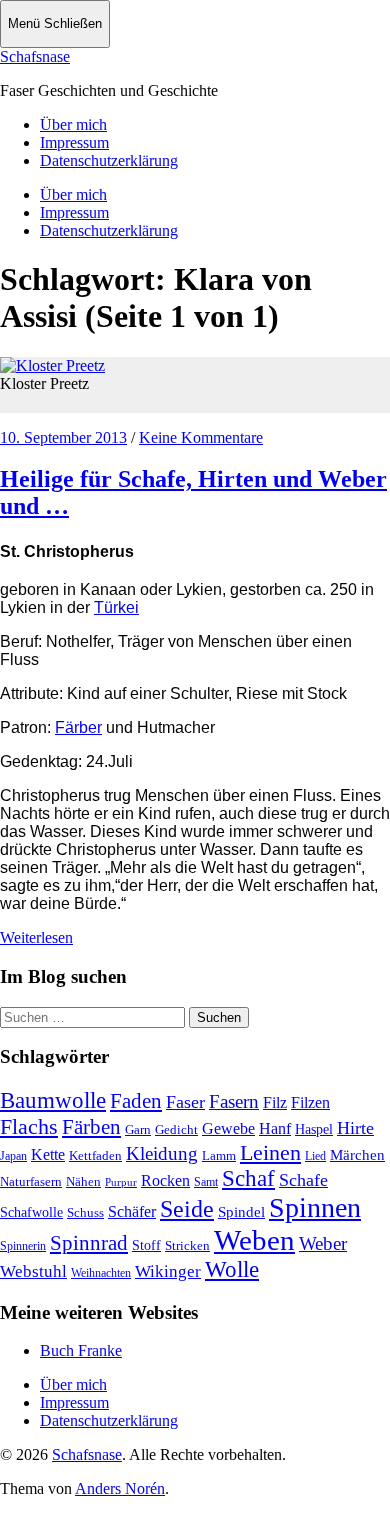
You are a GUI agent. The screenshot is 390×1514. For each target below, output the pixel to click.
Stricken (187, 1245)
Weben (254, 1240)
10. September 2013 (63, 437)
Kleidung (162, 1153)
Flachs (29, 1126)
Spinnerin (23, 1246)
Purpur (121, 1182)
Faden (136, 1101)
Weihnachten (101, 1273)
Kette (48, 1154)
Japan (13, 1156)
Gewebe (228, 1128)
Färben (91, 1127)
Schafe (303, 1180)
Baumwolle (53, 1100)
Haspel (314, 1129)
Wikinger (168, 1271)
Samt (206, 1182)
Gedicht (176, 1129)
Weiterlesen (36, 937)
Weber (323, 1243)
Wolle (232, 1269)
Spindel (241, 1212)
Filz (275, 1102)
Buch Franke (81, 1350)
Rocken (165, 1180)
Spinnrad (89, 1243)
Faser (185, 1102)
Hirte (355, 1128)
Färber (78, 727)
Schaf (248, 1178)
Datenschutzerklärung (109, 160)
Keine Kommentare (201, 437)
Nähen (83, 1181)
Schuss (85, 1212)
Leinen (270, 1152)
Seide (187, 1209)
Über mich (73, 124)
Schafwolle (31, 1212)
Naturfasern (31, 1181)
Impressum (74, 142)
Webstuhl (33, 1271)
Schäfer (132, 1211)
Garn (138, 1129)
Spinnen (315, 1207)
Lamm (219, 1155)
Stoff (146, 1245)
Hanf (275, 1128)
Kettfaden (95, 1155)
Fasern (234, 1101)
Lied (315, 1156)
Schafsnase (35, 56)
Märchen (357, 1155)
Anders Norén (120, 1488)
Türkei (116, 607)
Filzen (310, 1102)
